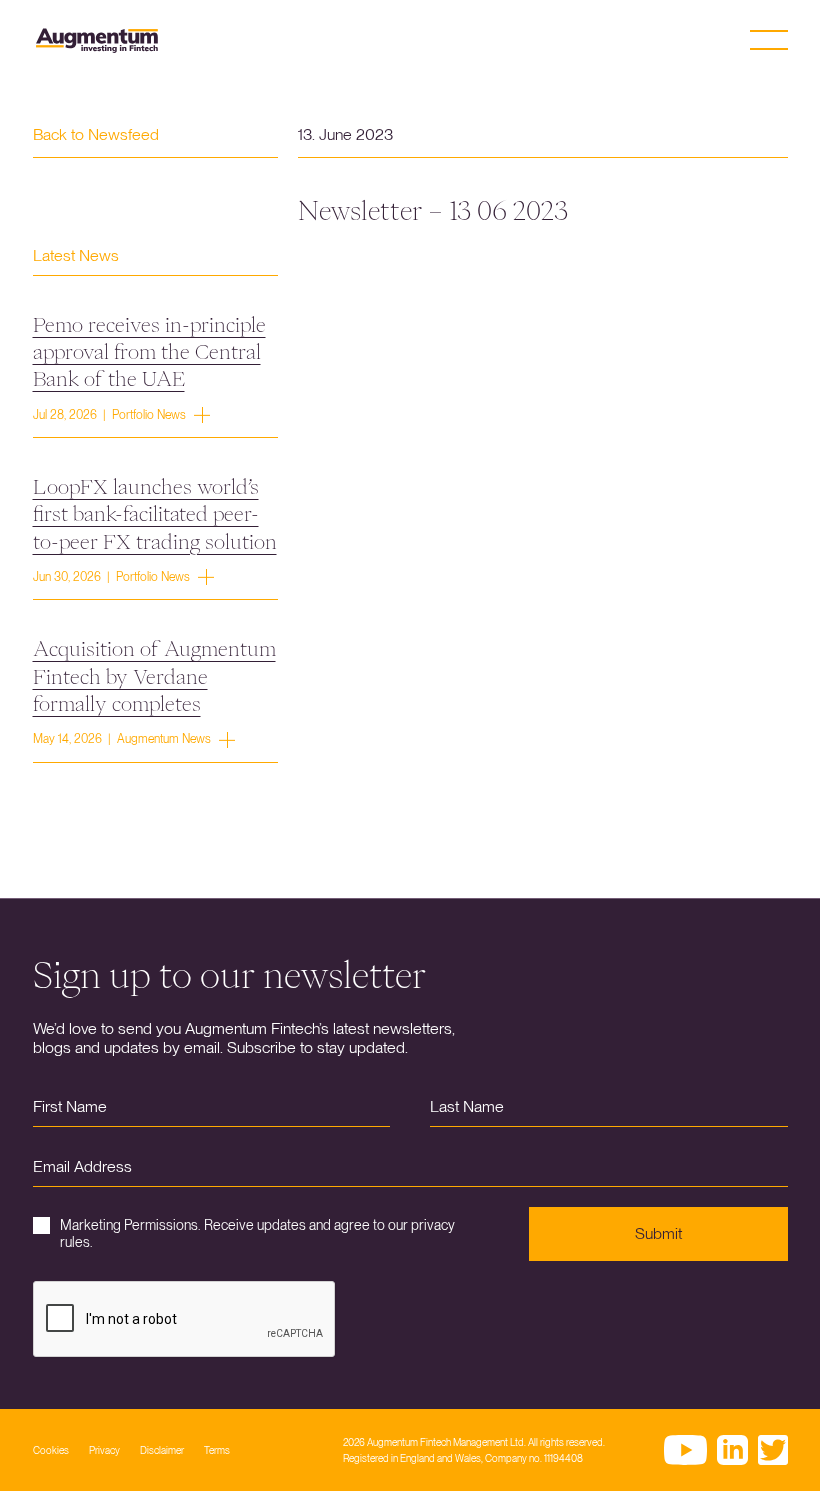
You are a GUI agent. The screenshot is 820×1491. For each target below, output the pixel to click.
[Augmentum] (97, 40)
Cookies (51, 1450)
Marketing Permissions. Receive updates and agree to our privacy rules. (257, 1233)
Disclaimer (162, 1450)
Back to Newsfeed (96, 134)
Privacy (104, 1450)
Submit (658, 1233)
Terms (217, 1450)
